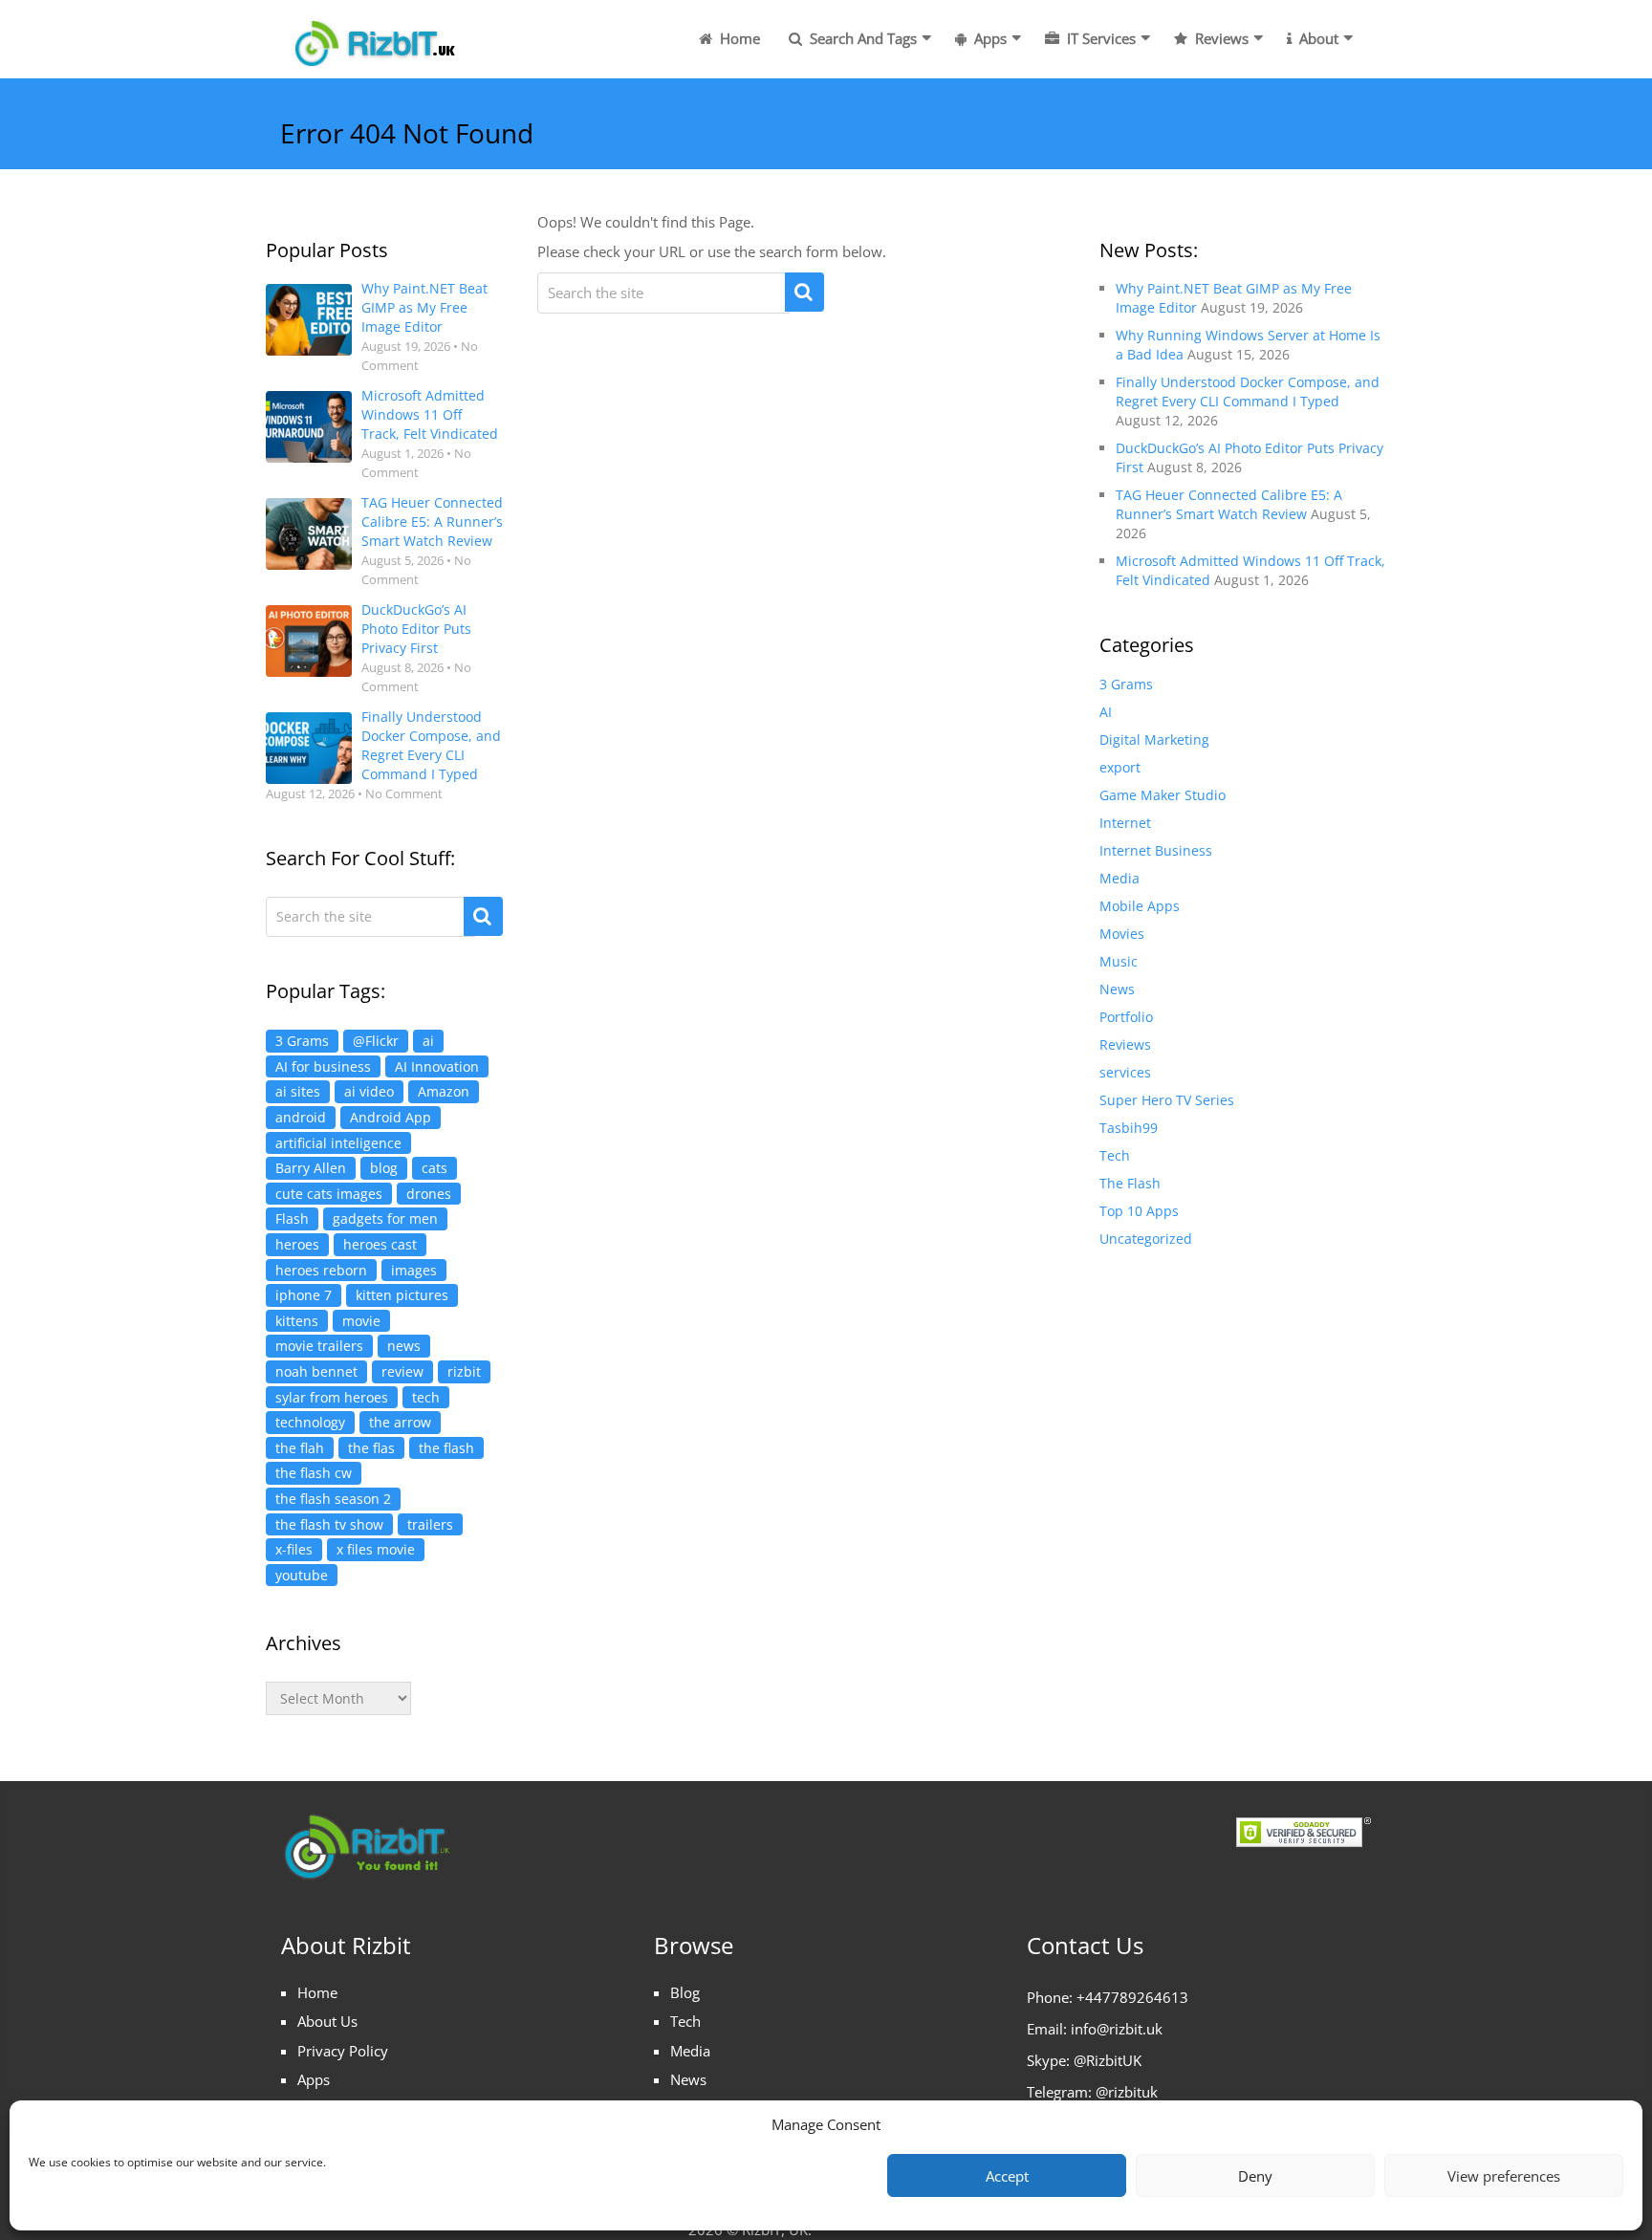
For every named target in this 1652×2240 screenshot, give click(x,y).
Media (1119, 878)
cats (435, 1168)
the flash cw (314, 1473)
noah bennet (316, 1371)
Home (738, 38)
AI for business (323, 1066)
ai (428, 1041)
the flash (446, 1448)
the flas (371, 1448)
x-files (294, 1549)
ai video (369, 1091)
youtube (302, 1575)
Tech (1115, 1155)
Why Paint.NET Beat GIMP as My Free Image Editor (424, 307)
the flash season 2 (333, 1499)
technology (310, 1422)
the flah (300, 1448)
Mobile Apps (1140, 906)
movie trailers (319, 1346)
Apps (989, 38)
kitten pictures (402, 1295)
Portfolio (1126, 1017)
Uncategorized (1146, 1239)
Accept (1007, 2176)
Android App (391, 1117)
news (404, 1346)
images (414, 1270)
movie (361, 1321)
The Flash (1130, 1183)
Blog (685, 1992)
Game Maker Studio (1163, 795)
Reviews (1220, 38)
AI (1106, 712)
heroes (297, 1244)
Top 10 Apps (1139, 1211)
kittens (297, 1321)
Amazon (444, 1091)
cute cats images (329, 1194)
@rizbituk (1127, 2092)
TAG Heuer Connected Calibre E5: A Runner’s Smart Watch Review (432, 522)
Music (1119, 961)
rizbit (464, 1371)
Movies (1122, 934)
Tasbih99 (1129, 1128)
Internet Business (1156, 850)
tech (426, 1397)
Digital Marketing (1154, 739)
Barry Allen (311, 1168)
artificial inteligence (338, 1143)
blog (384, 1168)
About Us (327, 2021)
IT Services (1099, 38)
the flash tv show (329, 1524)
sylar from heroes (332, 1397)
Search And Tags (861, 38)
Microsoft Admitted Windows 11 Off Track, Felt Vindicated (430, 414)
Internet (1125, 823)
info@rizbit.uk (1117, 2029)
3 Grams (302, 1041)
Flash (292, 1218)
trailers (430, 1524)
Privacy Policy (343, 2051)
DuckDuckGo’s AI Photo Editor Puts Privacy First (416, 629)
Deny (1255, 2176)
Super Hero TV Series (1167, 1100)
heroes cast (380, 1244)
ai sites (298, 1091)
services (1125, 1072)
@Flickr (376, 1041)
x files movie (376, 1549)
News (1117, 989)
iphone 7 (304, 1295)
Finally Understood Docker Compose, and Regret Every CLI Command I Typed (431, 745)
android (301, 1117)
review (402, 1371)
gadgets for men (385, 1218)
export (1120, 767)
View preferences (1504, 2176)
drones (429, 1194)
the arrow (400, 1422)
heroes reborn (321, 1270)
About (1317, 38)
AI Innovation (437, 1066)
